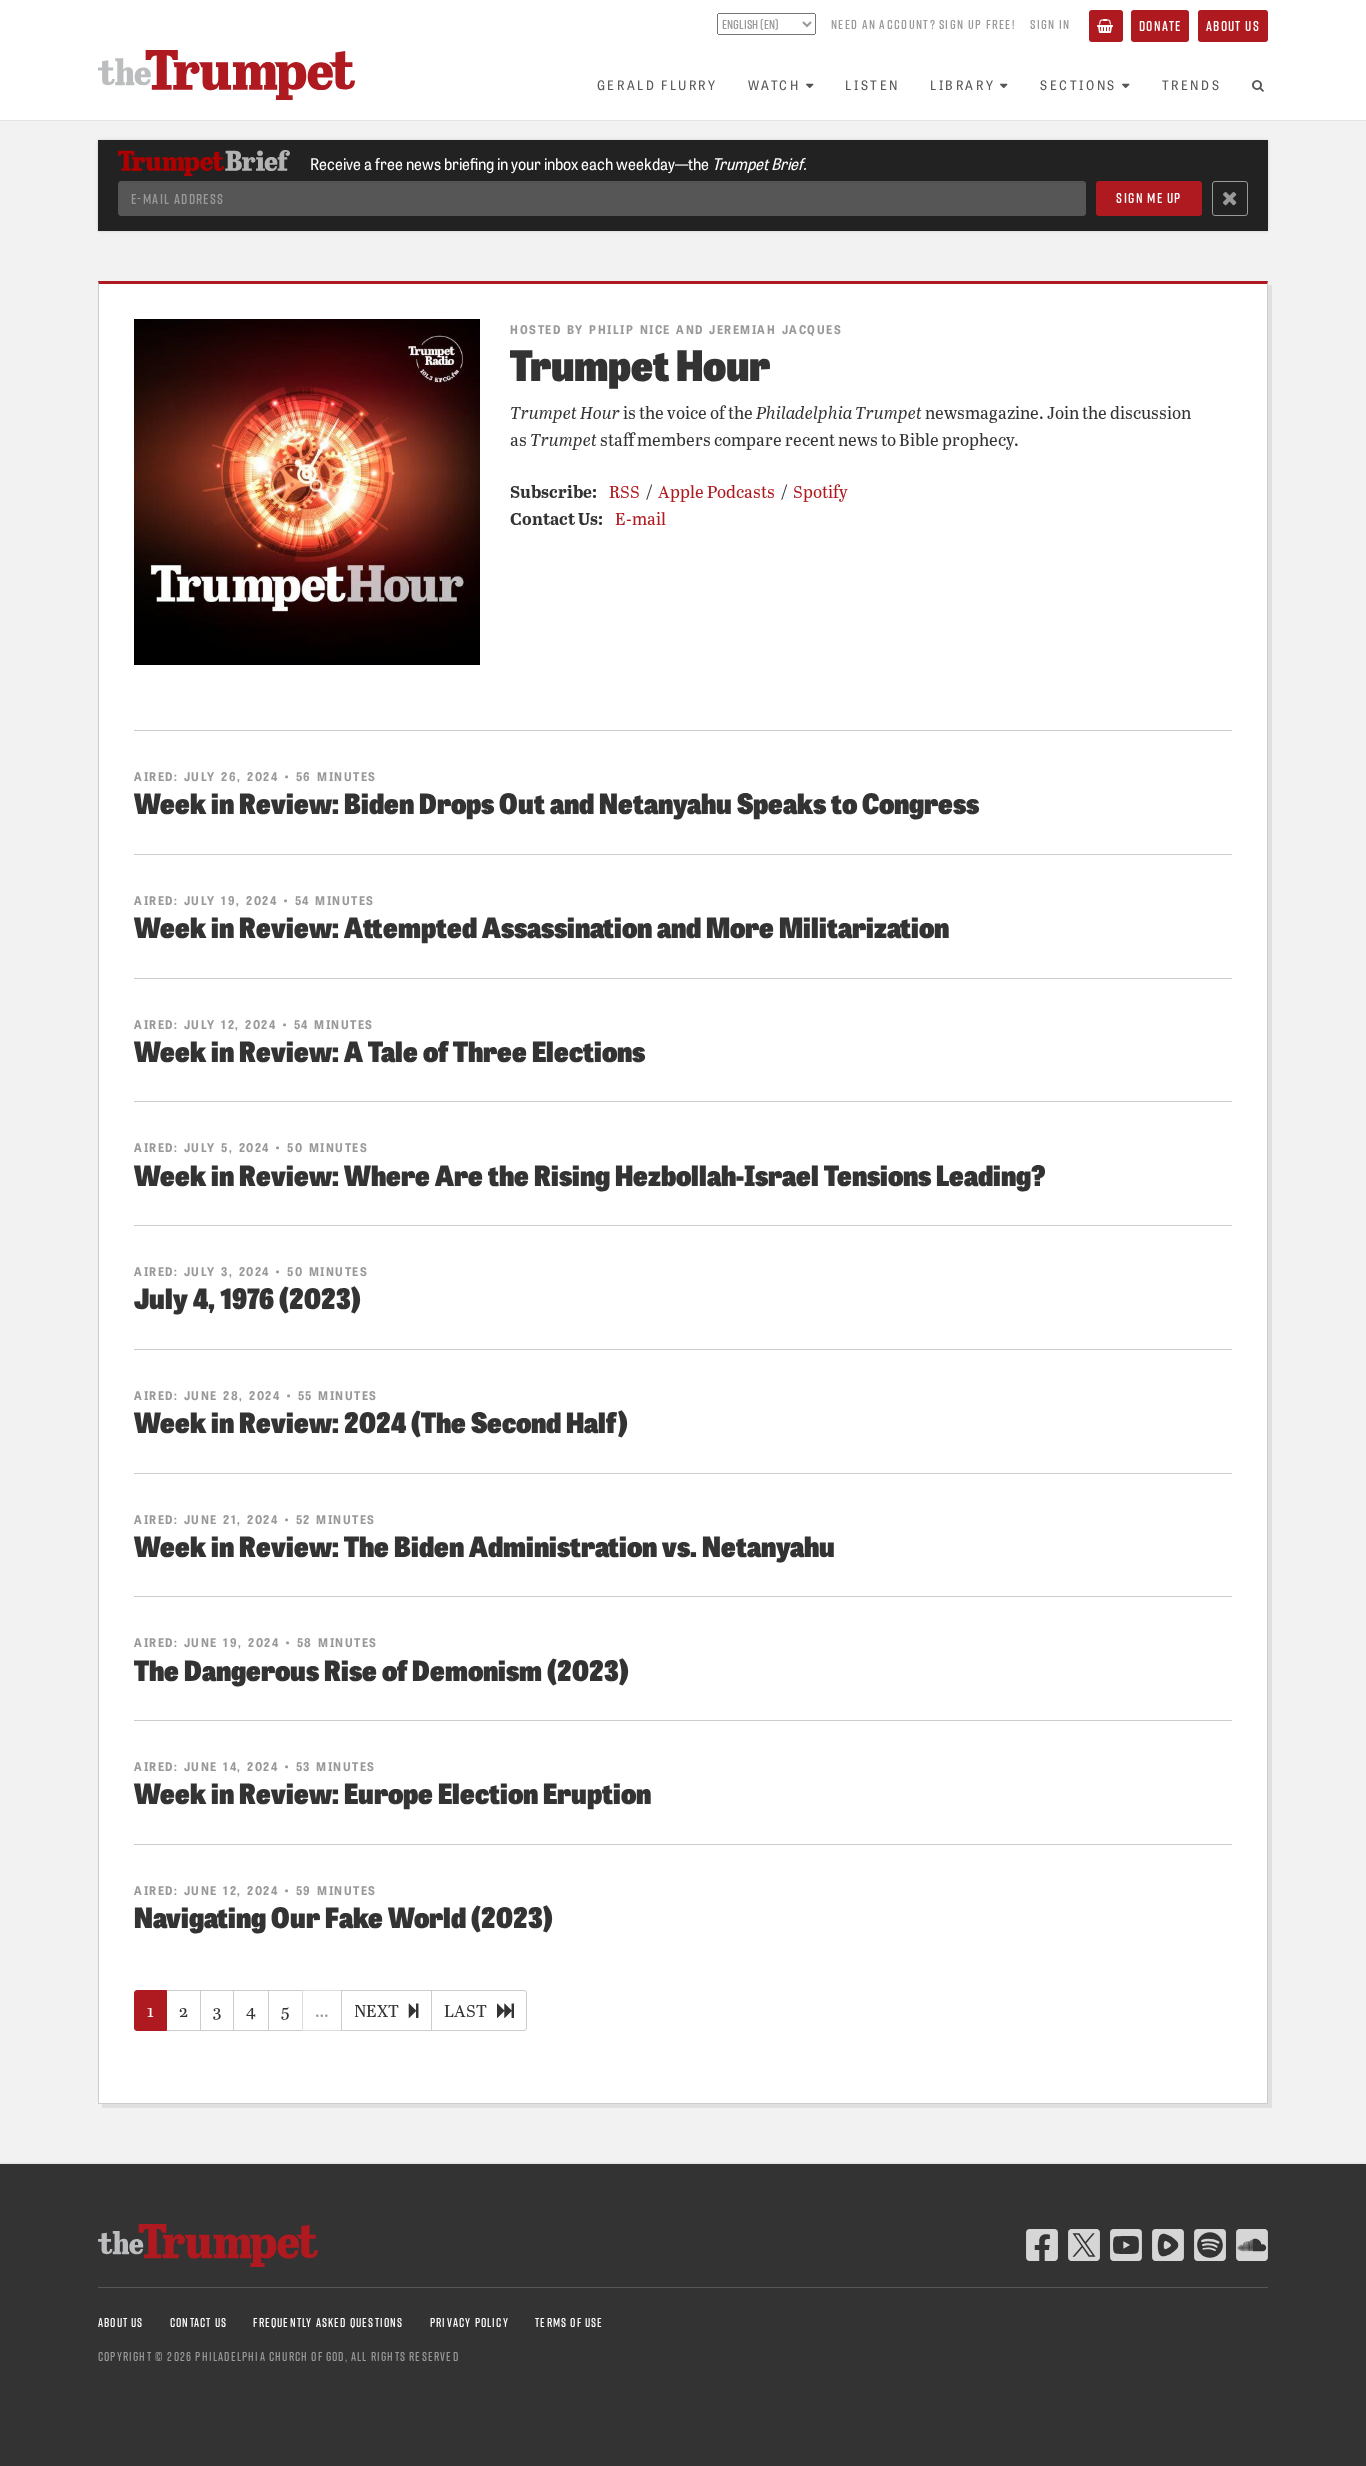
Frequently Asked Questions (328, 2322)
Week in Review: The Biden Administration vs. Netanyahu (484, 1544)
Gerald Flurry (657, 84)
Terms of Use (569, 2322)
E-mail (640, 518)
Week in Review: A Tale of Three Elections (389, 1049)
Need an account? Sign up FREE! (923, 24)
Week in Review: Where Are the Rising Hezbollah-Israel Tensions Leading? (590, 1173)
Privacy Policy (469, 2322)
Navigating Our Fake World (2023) (343, 1915)
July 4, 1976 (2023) (247, 1296)
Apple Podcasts (716, 491)
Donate (1160, 25)
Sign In (1050, 24)
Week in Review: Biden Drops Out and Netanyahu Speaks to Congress (556, 801)
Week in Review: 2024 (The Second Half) (381, 1420)
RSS (624, 491)
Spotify (820, 491)
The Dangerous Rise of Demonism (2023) (381, 1668)
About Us (1233, 25)
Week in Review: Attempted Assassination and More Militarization (541, 925)
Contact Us (198, 2322)
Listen (872, 84)
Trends (1192, 84)
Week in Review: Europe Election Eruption (392, 1791)
